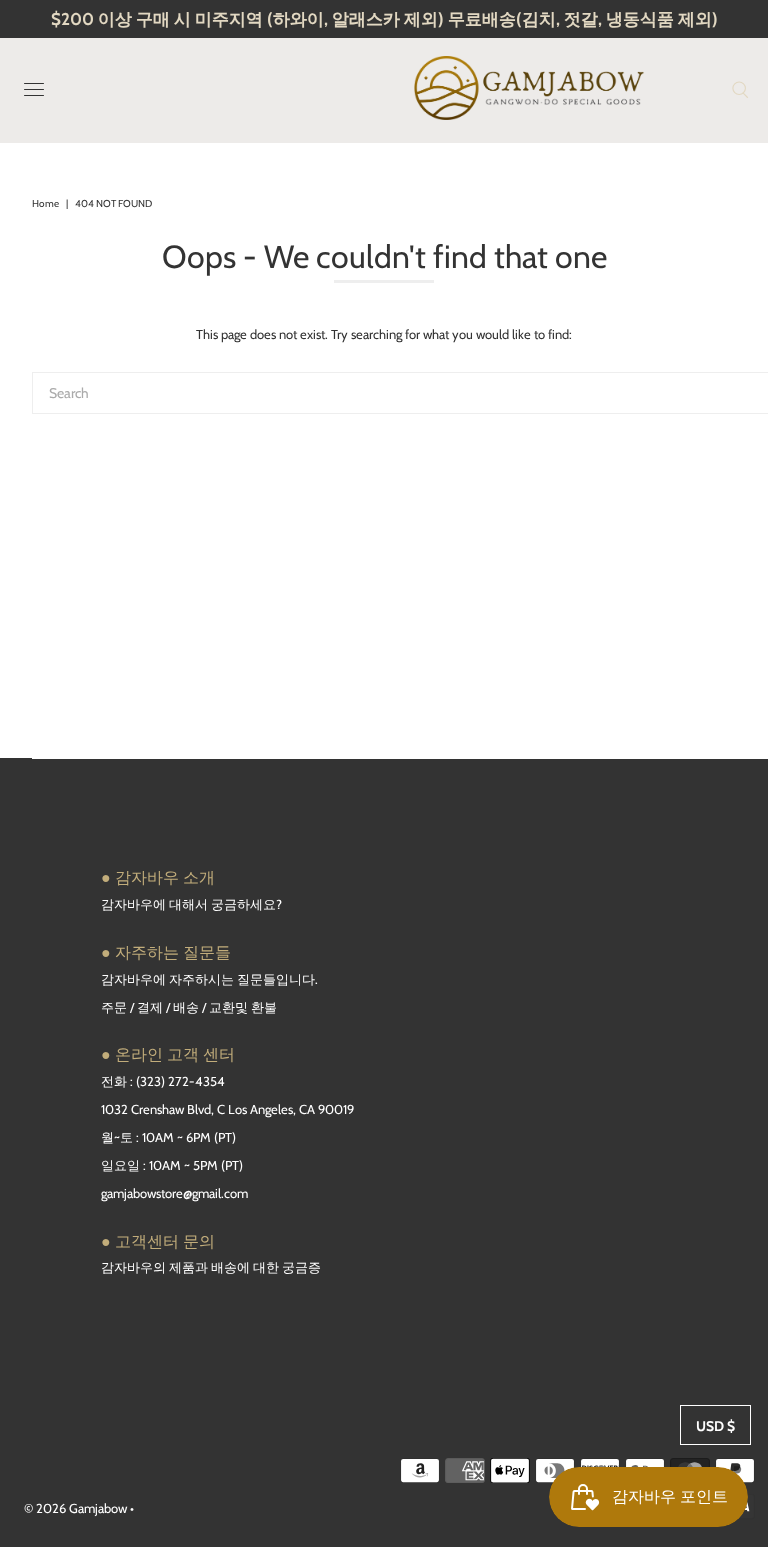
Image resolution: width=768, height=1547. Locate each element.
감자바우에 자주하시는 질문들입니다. (209, 979)
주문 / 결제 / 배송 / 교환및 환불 (189, 1007)
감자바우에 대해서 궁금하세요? (191, 904)
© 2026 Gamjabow (75, 1508)
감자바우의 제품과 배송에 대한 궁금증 (211, 1267)
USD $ (715, 1426)
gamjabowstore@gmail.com (174, 1193)
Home (45, 203)
